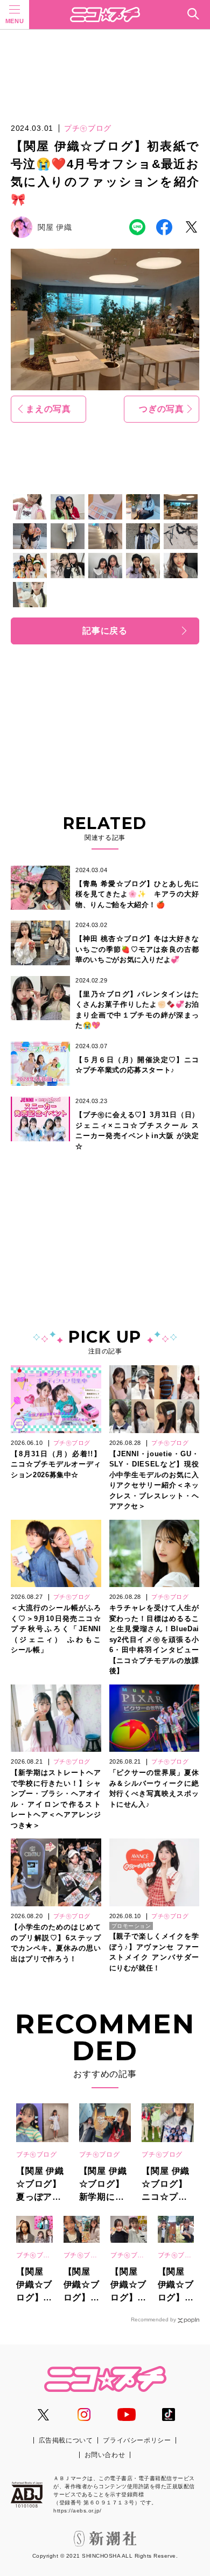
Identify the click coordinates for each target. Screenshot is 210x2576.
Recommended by (153, 2319)
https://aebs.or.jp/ (78, 2511)
